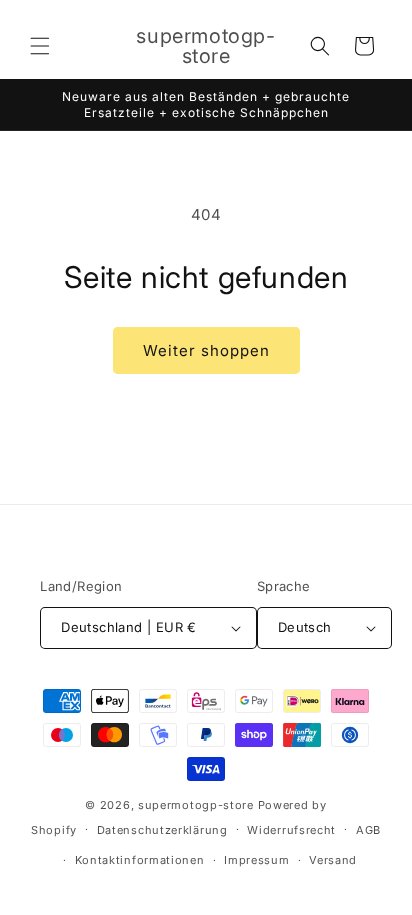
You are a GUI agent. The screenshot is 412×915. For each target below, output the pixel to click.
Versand (333, 860)
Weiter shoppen (206, 350)
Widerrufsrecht (291, 830)
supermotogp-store (196, 805)
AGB (368, 830)
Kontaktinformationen (140, 860)
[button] (40, 46)
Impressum (256, 860)
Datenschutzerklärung (162, 830)
